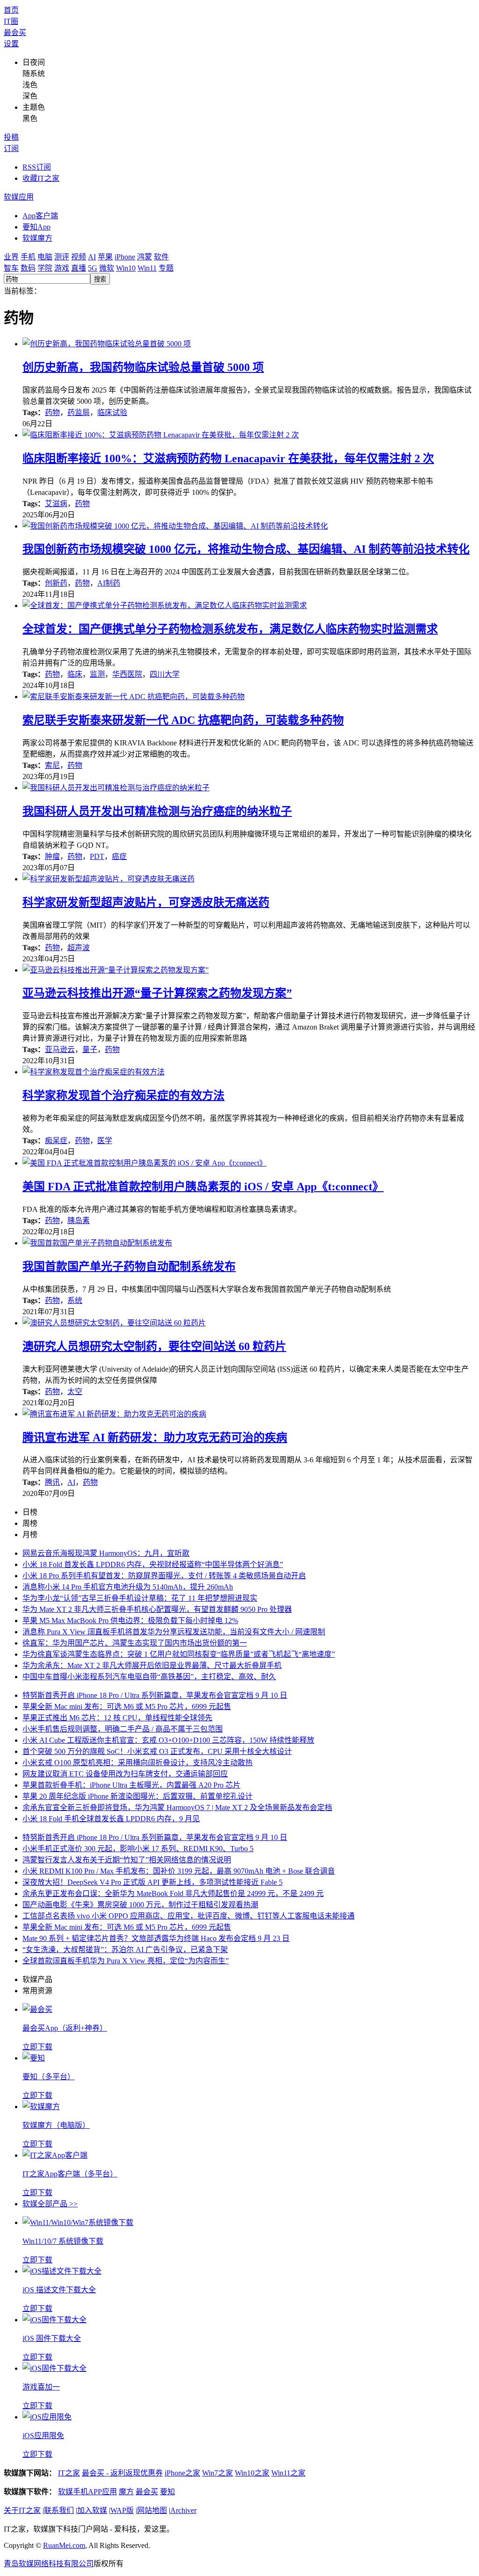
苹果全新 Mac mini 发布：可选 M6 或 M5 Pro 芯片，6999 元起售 (127, 1707)
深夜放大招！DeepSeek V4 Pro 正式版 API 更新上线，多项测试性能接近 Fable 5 (152, 1882)
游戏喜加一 (41, 2387)
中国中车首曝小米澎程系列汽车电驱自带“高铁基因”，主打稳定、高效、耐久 (149, 1677)
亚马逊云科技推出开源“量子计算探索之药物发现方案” (157, 993)
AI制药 (109, 583)
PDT (97, 856)
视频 (79, 257)
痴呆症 (56, 1141)
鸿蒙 (145, 257)
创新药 (56, 583)
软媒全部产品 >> (50, 2204)
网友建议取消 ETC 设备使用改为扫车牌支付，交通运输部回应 (125, 1774)
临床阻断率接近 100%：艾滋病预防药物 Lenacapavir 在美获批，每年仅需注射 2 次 (228, 458)
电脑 (45, 257)
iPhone (125, 257)
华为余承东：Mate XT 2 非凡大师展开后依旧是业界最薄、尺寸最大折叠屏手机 (152, 1665)
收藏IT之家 (41, 178)
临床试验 (112, 412)
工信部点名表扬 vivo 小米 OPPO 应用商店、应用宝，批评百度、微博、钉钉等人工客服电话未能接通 (189, 1916)
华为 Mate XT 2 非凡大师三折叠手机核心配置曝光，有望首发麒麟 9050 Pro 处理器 (157, 1609)
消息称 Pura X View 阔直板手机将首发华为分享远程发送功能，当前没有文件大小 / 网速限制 (174, 1632)
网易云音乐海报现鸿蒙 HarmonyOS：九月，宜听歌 (106, 1553)
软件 (161, 257)
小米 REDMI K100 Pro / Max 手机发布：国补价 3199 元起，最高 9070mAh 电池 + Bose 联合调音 (179, 1871)
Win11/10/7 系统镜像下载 (63, 2241)
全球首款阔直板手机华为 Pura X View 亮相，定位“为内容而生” (126, 1961)
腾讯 (52, 1482)
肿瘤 (52, 856)
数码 (28, 268)
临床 (75, 674)
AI (92, 257)
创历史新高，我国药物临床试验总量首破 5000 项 (143, 367)
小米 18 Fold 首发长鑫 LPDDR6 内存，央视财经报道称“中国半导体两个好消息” (153, 1564)
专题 (166, 268)
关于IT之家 (22, 2510)
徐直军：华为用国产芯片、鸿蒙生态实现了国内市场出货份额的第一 (135, 1643)
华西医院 (127, 674)
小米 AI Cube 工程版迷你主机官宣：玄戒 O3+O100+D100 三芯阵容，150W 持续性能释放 (168, 1740)
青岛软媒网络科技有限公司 (49, 2564)
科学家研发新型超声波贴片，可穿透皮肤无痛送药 (146, 902)
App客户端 (40, 216)
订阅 (11, 148)
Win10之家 (252, 2473)
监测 (97, 674)
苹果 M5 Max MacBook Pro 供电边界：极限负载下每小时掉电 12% (130, 1621)
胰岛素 (79, 1220)
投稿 (11, 137)
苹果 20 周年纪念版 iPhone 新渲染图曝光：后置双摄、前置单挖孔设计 (138, 1796)
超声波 (79, 948)
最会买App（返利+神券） (65, 2028)
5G (93, 268)
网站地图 (152, 2510)
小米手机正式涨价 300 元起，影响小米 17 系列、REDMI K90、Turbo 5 (138, 1849)
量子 (90, 1049)
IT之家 (69, 2473)
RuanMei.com (64, 2545)
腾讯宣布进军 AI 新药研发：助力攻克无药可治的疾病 (155, 1438)
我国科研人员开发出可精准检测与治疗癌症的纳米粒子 (157, 811)
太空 (75, 1392)
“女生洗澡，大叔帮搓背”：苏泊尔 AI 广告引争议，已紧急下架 (125, 1950)
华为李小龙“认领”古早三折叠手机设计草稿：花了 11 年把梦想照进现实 (140, 1598)
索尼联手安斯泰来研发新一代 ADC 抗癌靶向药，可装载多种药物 (183, 720)
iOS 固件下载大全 (52, 2338)
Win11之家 (288, 2473)
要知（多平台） (49, 2077)
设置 (11, 44)
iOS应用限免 (43, 2436)
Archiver (183, 2510)
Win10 (126, 268)
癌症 (119, 856)
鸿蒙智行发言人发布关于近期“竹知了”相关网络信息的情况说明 (127, 1860)
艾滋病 (56, 504)
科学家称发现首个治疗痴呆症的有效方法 (123, 1095)
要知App (36, 227)
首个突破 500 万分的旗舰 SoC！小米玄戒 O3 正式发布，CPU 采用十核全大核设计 (157, 1751)
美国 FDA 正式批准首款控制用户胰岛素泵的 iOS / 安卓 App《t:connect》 (203, 1187)
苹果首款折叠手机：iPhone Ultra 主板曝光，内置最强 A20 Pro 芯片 (131, 1785)
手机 (28, 257)
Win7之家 (218, 2473)
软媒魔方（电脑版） (56, 2125)
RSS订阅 (37, 167)
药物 (52, 412)
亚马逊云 (60, 1049)
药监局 (79, 412)
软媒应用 (19, 197)
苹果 (105, 257)
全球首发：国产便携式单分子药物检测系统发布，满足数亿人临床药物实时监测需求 (230, 629)
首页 (11, 10)
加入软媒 (92, 2510)
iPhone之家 (182, 2473)
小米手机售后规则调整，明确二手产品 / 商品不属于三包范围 (123, 1729)
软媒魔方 (37, 238)
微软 (107, 268)
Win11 (147, 268)
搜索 (100, 279)
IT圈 (11, 21)
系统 (75, 1300)
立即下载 (37, 2047)
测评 (62, 257)
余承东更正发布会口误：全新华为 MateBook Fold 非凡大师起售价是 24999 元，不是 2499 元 (173, 1893)
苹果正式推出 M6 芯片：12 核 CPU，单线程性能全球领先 (117, 1718)
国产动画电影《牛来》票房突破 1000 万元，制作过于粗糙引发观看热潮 (140, 1905)
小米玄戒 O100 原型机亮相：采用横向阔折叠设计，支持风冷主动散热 (138, 1763)
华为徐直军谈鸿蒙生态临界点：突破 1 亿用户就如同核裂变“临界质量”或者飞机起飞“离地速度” (179, 1654)
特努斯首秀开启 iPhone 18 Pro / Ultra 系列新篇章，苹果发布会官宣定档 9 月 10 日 (155, 1695)
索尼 (52, 765)
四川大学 (165, 674)
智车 (11, 268)
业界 (11, 257)
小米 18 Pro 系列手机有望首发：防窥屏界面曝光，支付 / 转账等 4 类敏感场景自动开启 (164, 1576)
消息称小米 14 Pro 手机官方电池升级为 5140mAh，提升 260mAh (128, 1587)
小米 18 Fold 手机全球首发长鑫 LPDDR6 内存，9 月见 (111, 1819)
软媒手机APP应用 (87, 2492)
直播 (79, 268)
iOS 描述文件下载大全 (59, 2290)
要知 (167, 2492)
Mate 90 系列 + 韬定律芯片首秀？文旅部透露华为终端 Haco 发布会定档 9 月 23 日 (156, 1938)
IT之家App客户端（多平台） (70, 2174)
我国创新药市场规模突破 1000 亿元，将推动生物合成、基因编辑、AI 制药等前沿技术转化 (246, 549)
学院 (45, 268)
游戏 (62, 268)
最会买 (15, 32)
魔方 (126, 2492)
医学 (105, 1141)
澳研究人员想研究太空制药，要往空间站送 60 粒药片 (154, 1346)
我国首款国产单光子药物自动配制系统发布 (129, 1267)
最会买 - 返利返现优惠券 (122, 2473)
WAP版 (122, 2510)
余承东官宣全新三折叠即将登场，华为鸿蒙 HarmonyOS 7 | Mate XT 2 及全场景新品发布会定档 (177, 1807)
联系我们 (59, 2510)
